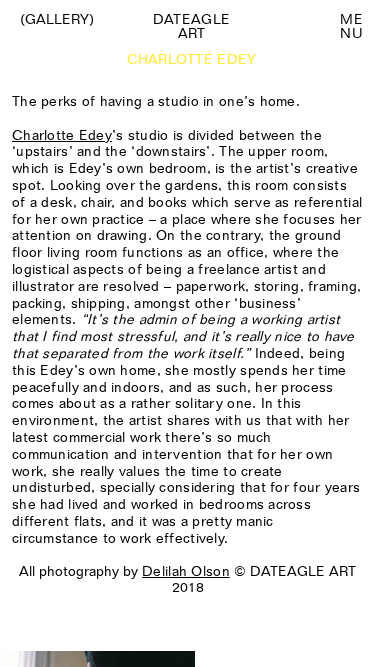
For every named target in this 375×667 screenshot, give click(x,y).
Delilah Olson (186, 571)
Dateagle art (191, 26)
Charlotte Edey (62, 135)
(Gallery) (57, 19)
